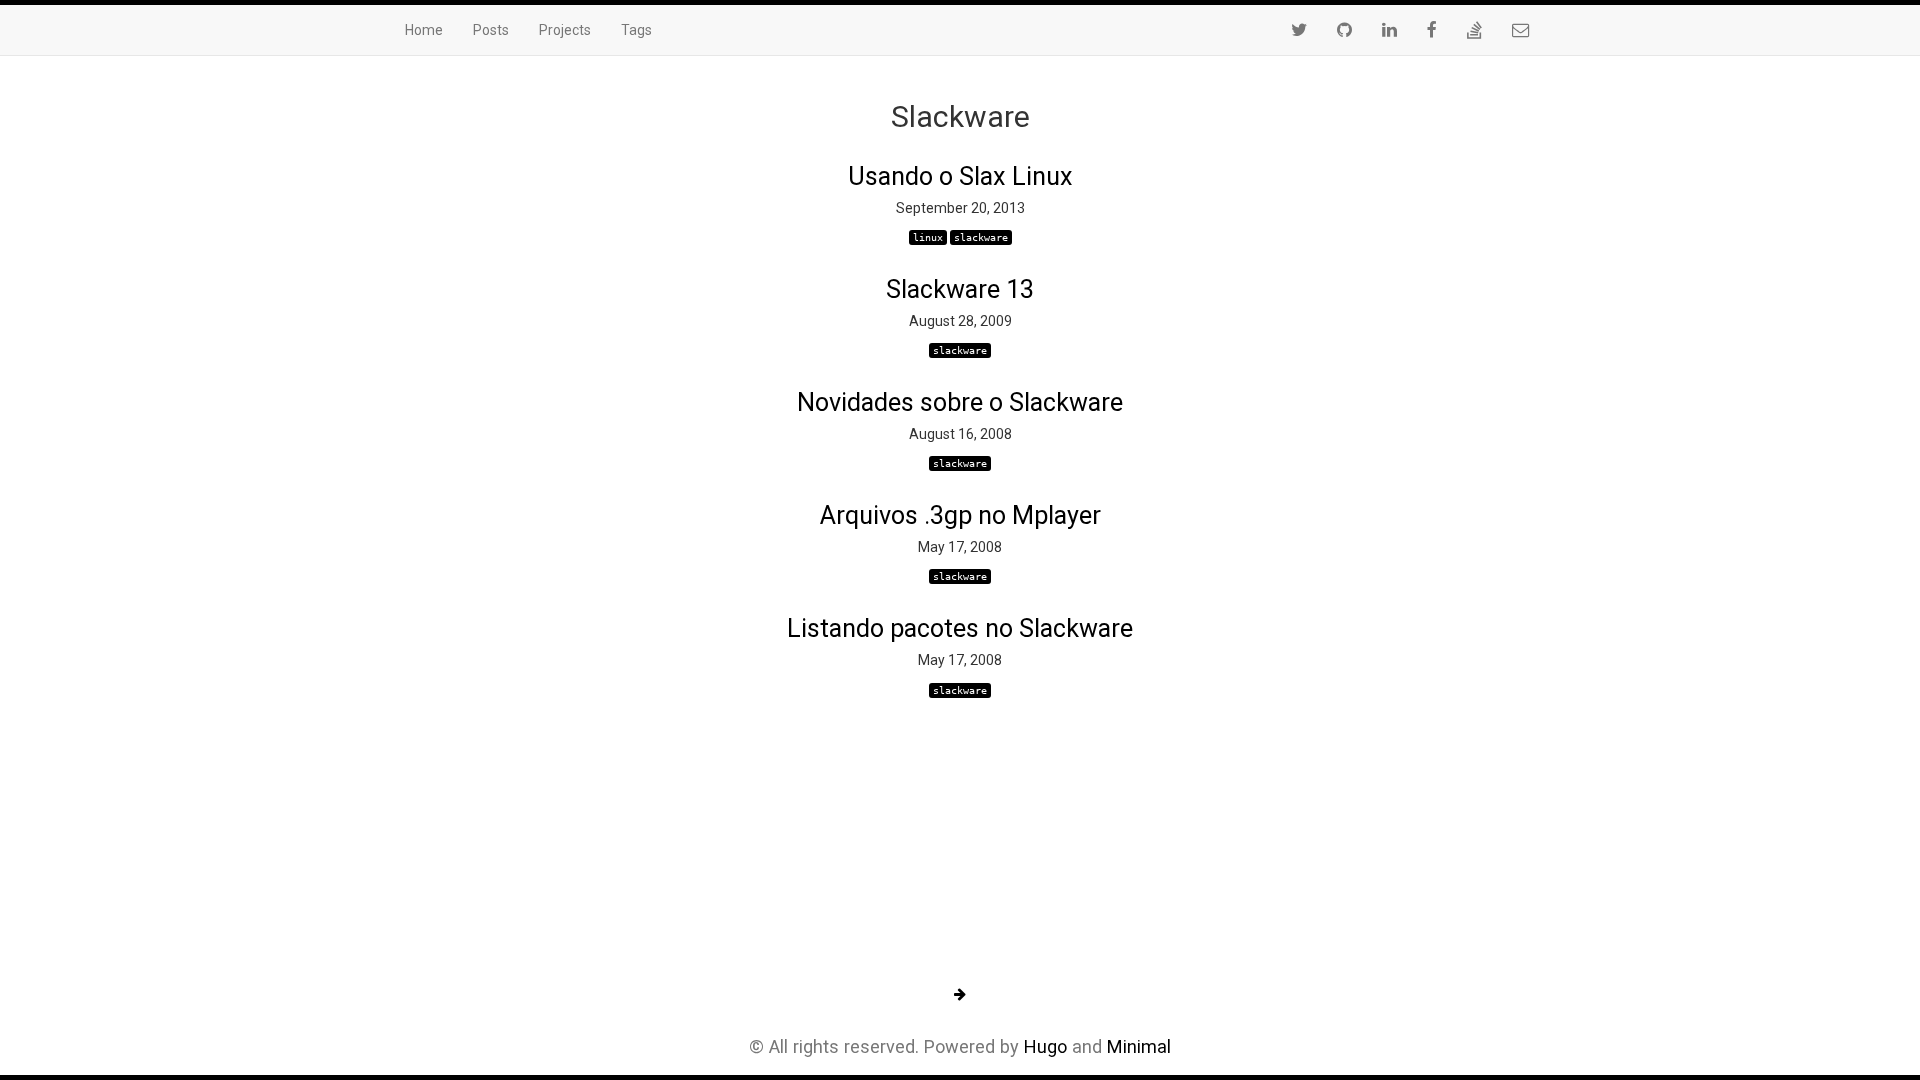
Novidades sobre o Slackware (960, 402)
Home (424, 30)
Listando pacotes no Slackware (960, 628)
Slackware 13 (960, 289)
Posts (491, 30)
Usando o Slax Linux (960, 176)
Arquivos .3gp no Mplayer (960, 515)
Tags (636, 30)
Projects (565, 30)
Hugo (1045, 1046)
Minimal (1139, 1046)
